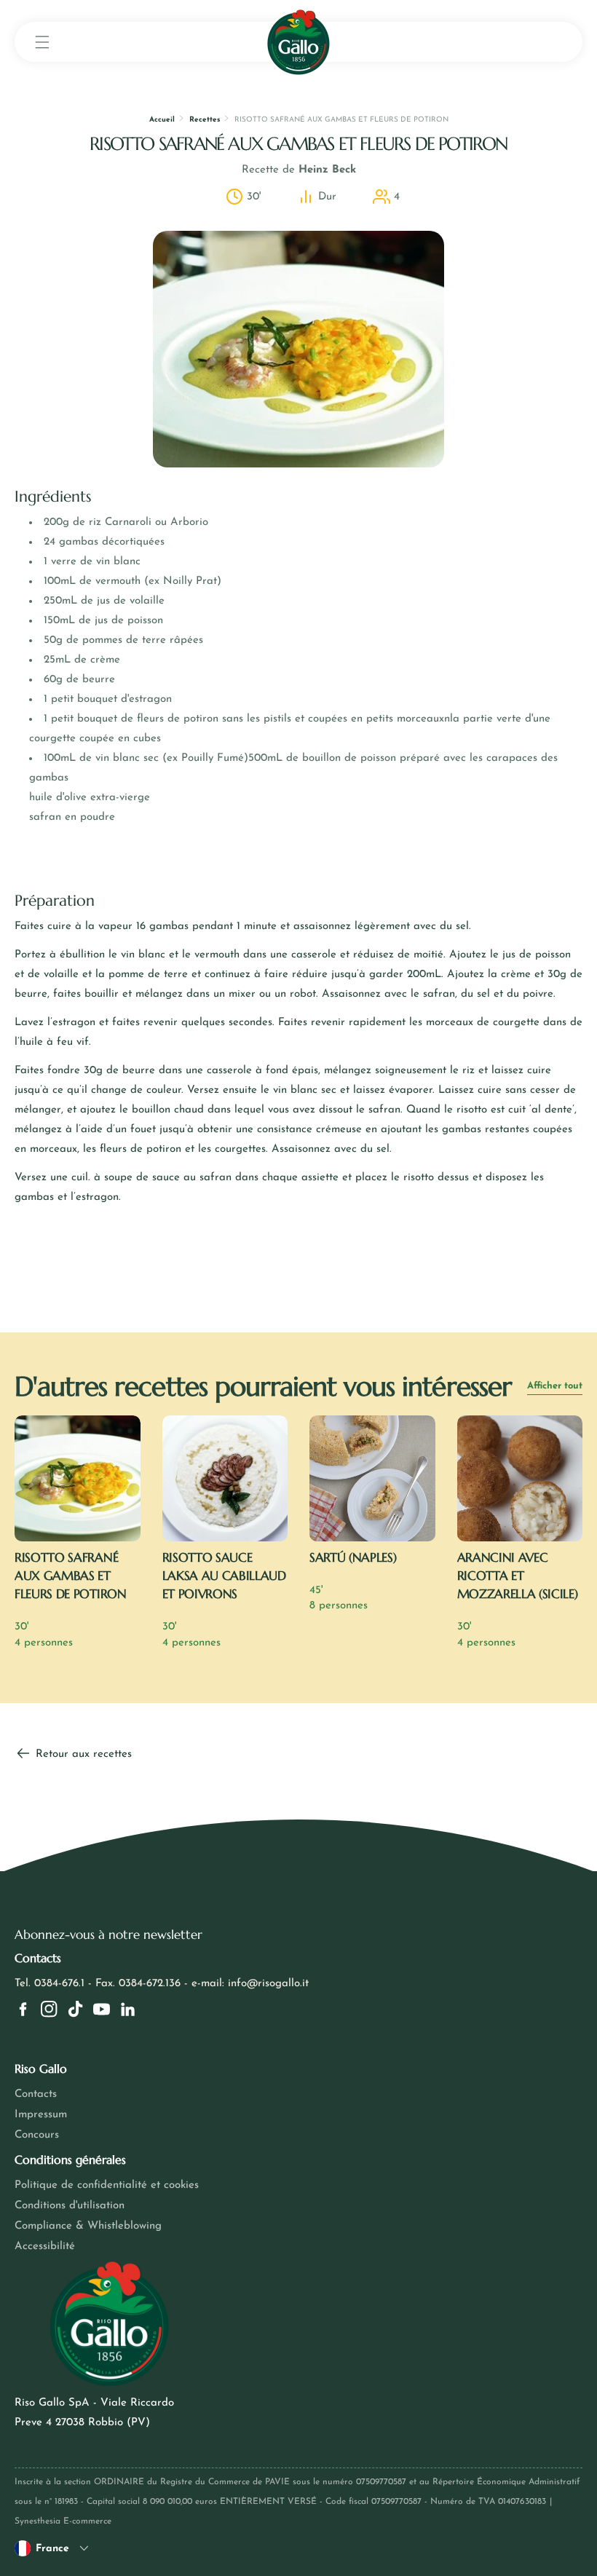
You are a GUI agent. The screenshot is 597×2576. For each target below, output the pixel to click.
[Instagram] (49, 2009)
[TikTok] (75, 2009)
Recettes (205, 120)
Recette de (299, 170)
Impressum (41, 2115)
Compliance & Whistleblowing (88, 2226)
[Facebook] (23, 2009)
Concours (37, 2135)
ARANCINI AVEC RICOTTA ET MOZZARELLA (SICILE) (518, 1576)
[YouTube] (102, 2009)
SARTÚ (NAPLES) (353, 1557)
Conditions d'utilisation (70, 2206)
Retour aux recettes (82, 1754)
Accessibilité (45, 2247)
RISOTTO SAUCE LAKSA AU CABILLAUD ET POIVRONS (224, 1576)
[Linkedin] (128, 2009)
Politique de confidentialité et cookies (107, 2185)
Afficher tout (555, 1386)
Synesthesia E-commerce (63, 2521)
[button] (42, 42)
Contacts (36, 2094)
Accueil (162, 120)
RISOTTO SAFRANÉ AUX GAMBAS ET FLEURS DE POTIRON (71, 1576)
